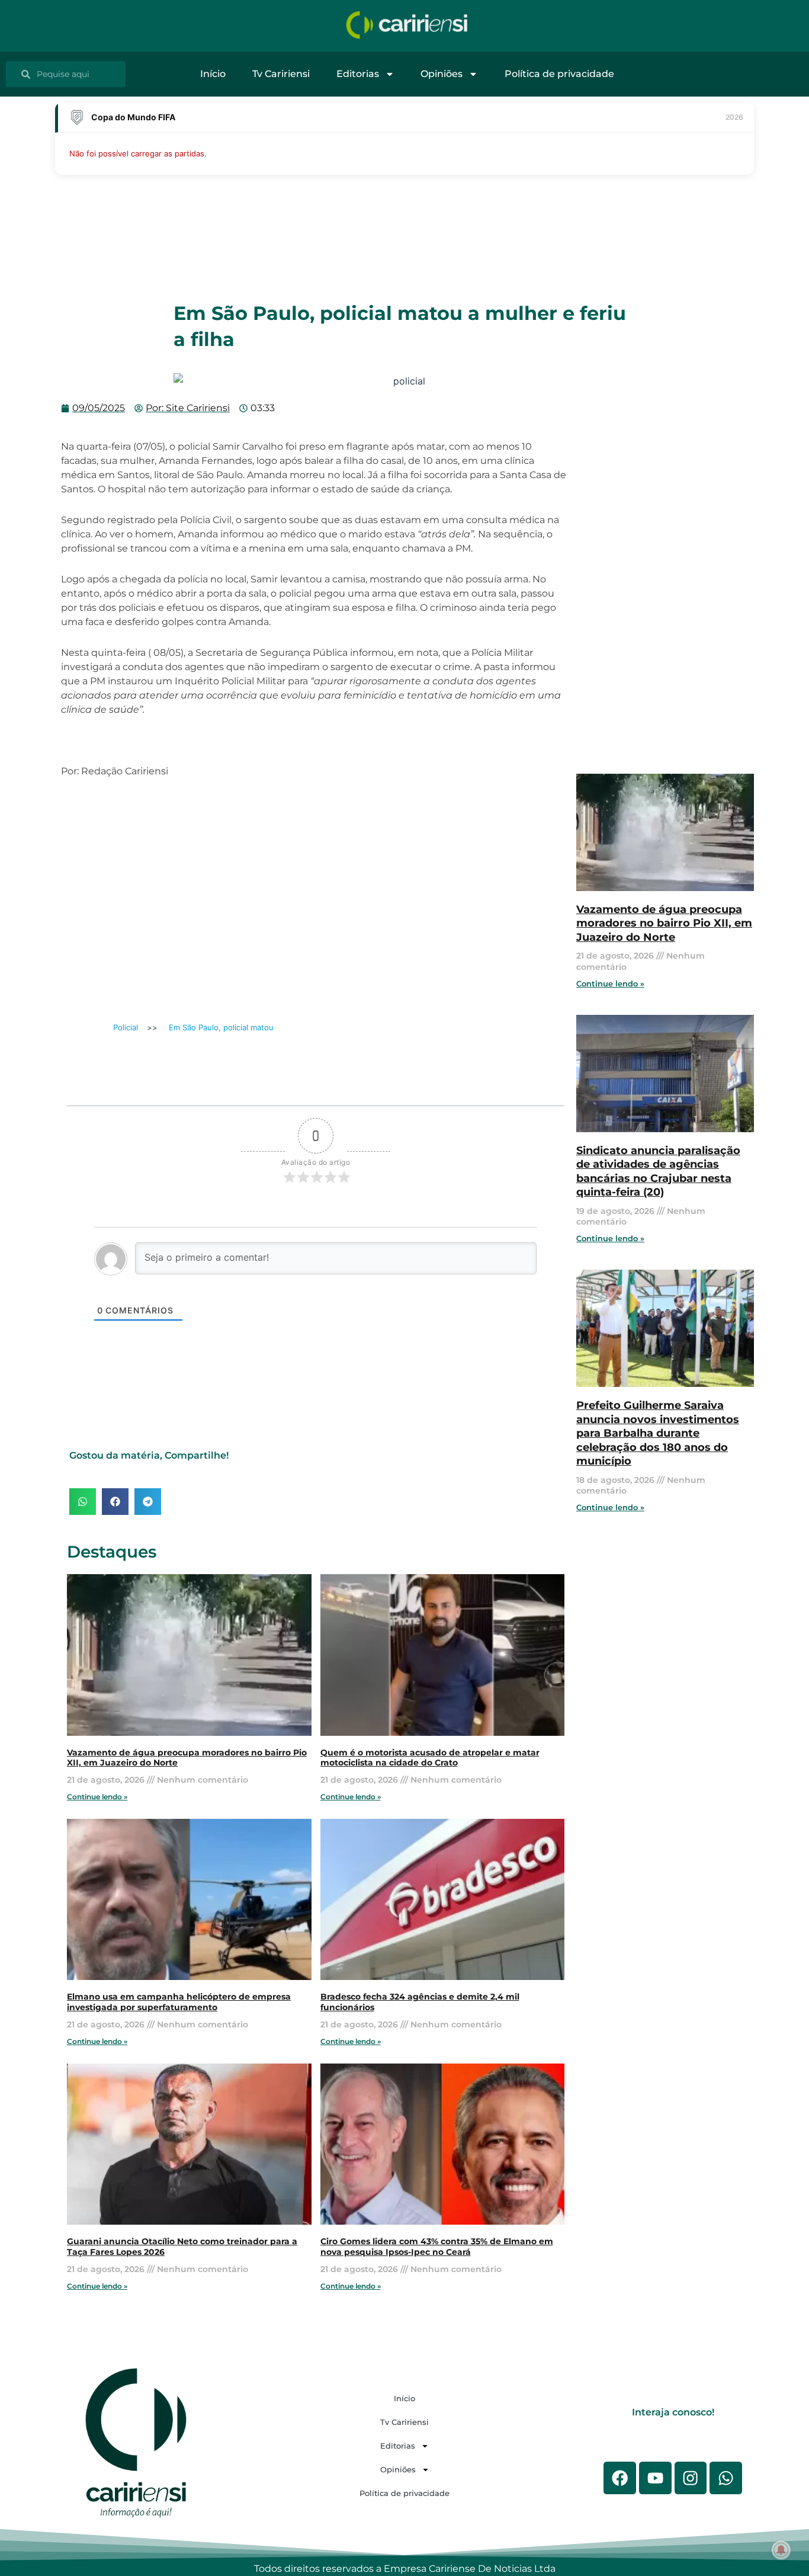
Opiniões (442, 74)
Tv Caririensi (281, 74)
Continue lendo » (97, 1797)
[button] (83, 1502)
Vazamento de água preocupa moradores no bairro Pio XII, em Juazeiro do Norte (664, 923)
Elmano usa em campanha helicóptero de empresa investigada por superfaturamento (179, 2002)
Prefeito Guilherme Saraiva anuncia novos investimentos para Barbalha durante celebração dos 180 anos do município (658, 1433)
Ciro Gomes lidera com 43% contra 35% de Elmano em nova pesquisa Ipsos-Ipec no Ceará (437, 2247)
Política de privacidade (559, 74)
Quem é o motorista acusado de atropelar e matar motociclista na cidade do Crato (430, 1758)
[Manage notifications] (781, 2550)
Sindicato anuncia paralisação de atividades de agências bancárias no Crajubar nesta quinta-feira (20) (658, 1171)
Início (213, 74)
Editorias (358, 74)
